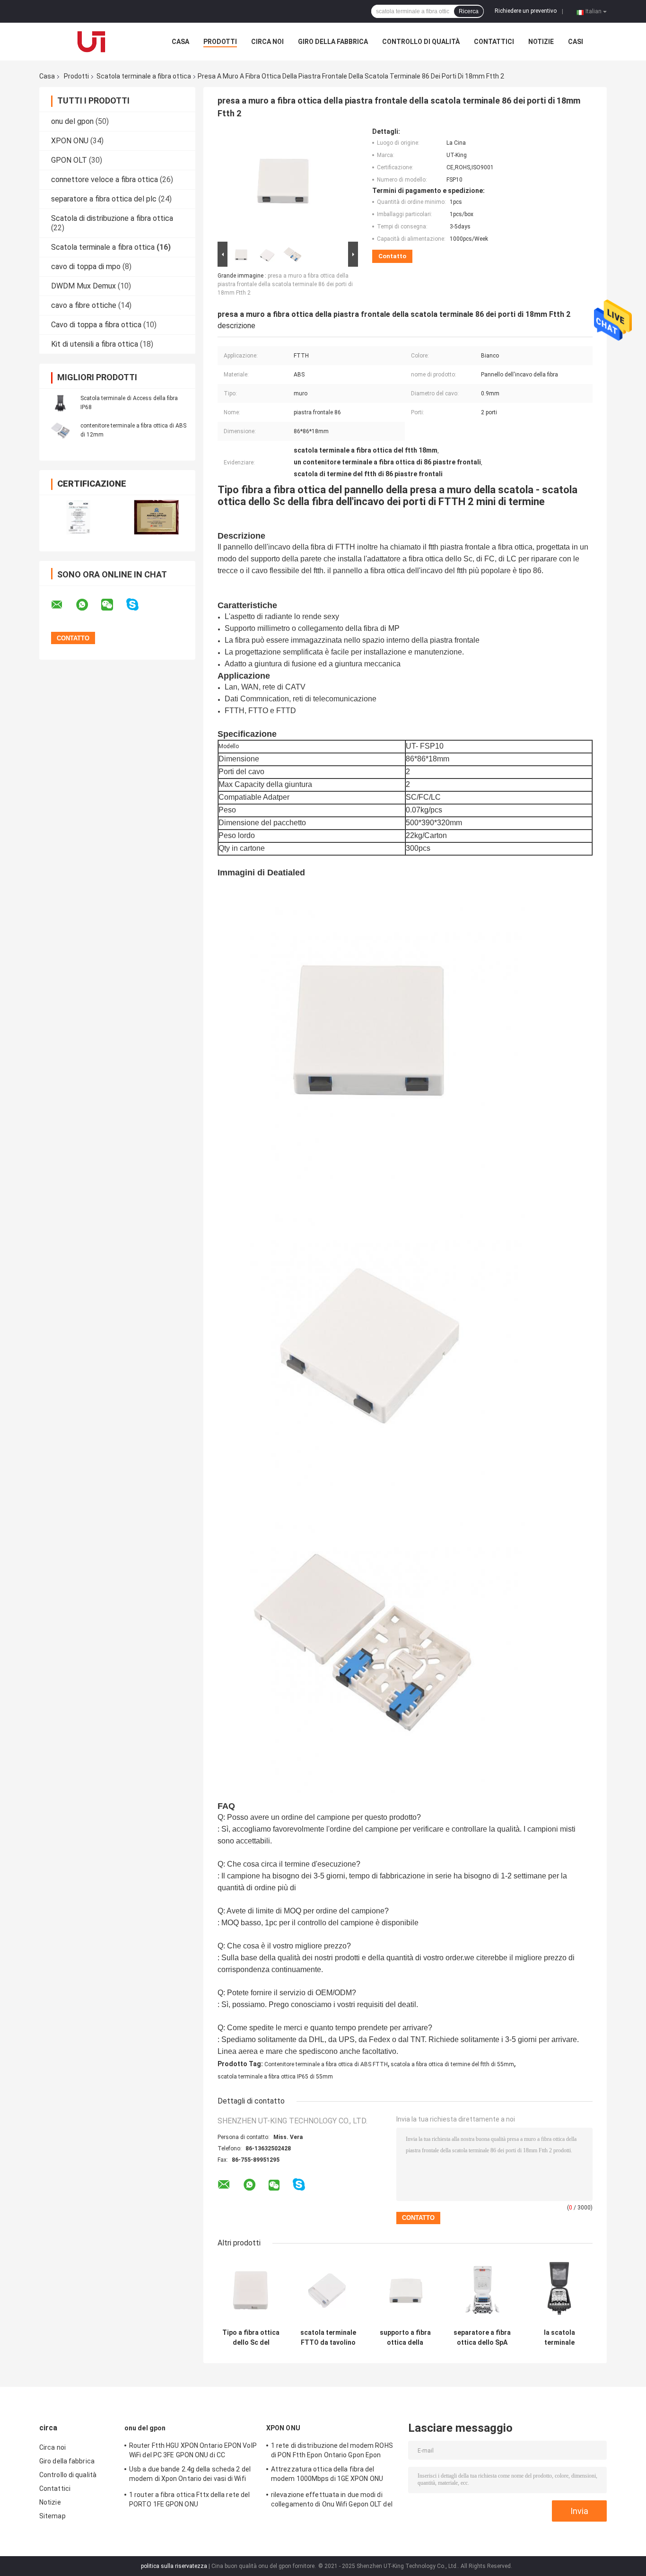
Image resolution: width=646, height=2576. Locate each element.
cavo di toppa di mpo (86, 266)
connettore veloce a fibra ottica (105, 179)
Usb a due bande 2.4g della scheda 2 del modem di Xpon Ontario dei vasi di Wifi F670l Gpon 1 (190, 2475)
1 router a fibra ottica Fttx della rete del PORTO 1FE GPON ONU (189, 2499)
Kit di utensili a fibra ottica (95, 344)
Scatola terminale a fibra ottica (144, 76)
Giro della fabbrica (333, 42)
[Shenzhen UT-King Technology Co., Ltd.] (91, 42)
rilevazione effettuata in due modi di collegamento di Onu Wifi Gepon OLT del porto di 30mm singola (332, 2501)
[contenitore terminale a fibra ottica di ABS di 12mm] (61, 430)
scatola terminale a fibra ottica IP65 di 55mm (275, 2077)
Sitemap (52, 2516)
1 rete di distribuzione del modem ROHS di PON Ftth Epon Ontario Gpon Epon (332, 2450)
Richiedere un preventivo (526, 11)
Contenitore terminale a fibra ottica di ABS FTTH (326, 2064)
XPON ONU (70, 141)
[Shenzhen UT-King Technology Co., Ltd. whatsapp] (88, 605)
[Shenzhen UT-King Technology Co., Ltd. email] (63, 605)
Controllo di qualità (421, 42)
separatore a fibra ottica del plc (104, 199)
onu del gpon (72, 121)
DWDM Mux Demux (83, 286)
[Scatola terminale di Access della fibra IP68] (61, 402)
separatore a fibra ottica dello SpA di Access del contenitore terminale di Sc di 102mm (482, 2338)
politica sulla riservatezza (174, 2566)
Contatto (392, 256)
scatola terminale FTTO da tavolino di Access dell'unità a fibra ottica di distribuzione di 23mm (328, 2338)
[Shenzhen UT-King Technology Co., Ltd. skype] (138, 605)
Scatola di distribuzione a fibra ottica (112, 218)
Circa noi (267, 42)
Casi (576, 42)
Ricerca (469, 11)
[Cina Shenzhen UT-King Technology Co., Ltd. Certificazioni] (78, 517)
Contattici (494, 42)
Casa (180, 42)
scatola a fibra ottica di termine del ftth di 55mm (452, 2064)
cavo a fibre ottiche (84, 305)
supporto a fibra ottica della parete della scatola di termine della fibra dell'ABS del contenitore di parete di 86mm (405, 2338)
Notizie (541, 42)
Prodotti (220, 42)
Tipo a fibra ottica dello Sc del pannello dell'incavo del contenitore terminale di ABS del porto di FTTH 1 (251, 2338)
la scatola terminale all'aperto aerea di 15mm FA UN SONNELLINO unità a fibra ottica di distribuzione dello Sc (559, 2338)
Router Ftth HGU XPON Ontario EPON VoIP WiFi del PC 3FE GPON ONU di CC (193, 2450)
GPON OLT (69, 160)
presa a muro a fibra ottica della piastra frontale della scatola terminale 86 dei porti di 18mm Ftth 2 (285, 284)
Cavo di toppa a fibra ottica (96, 325)
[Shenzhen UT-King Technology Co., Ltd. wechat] (113, 605)
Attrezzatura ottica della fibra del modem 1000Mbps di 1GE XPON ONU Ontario (327, 2475)
